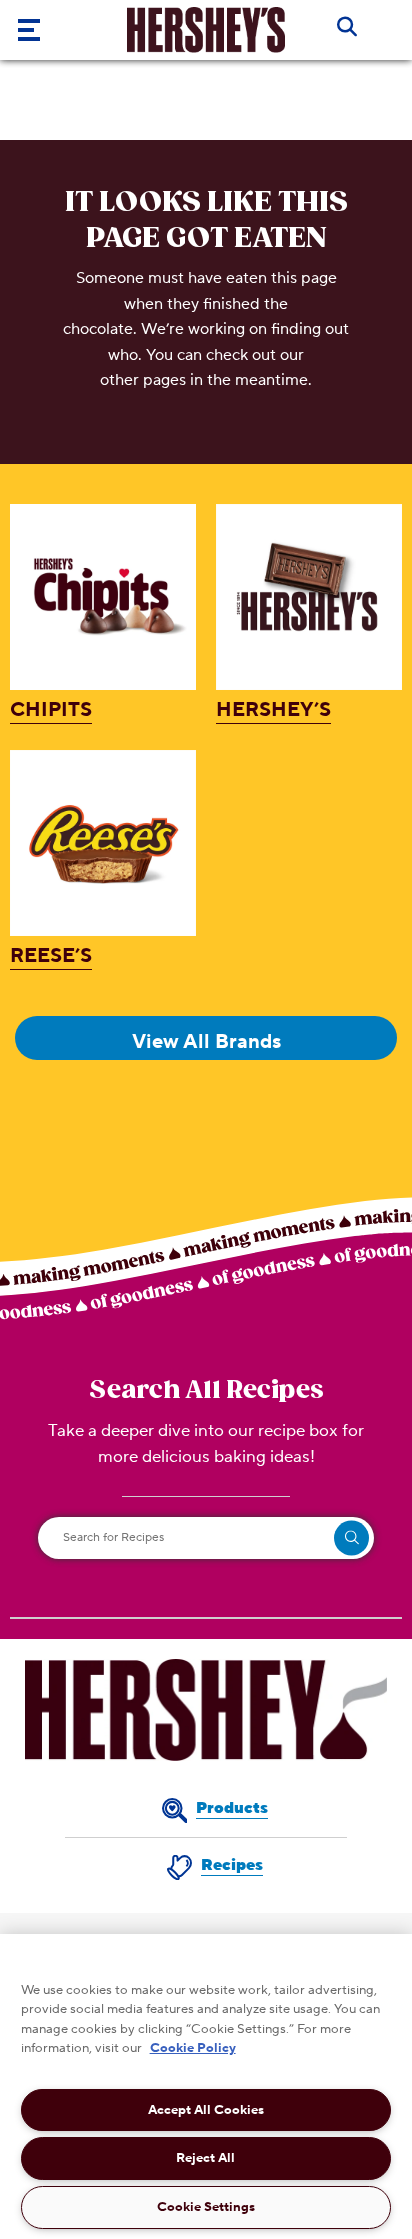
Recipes (232, 1865)
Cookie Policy (193, 2048)
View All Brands (206, 1042)
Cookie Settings (206, 2207)
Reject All (205, 2158)
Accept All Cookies (206, 2110)
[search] (351, 1537)
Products (232, 1808)
